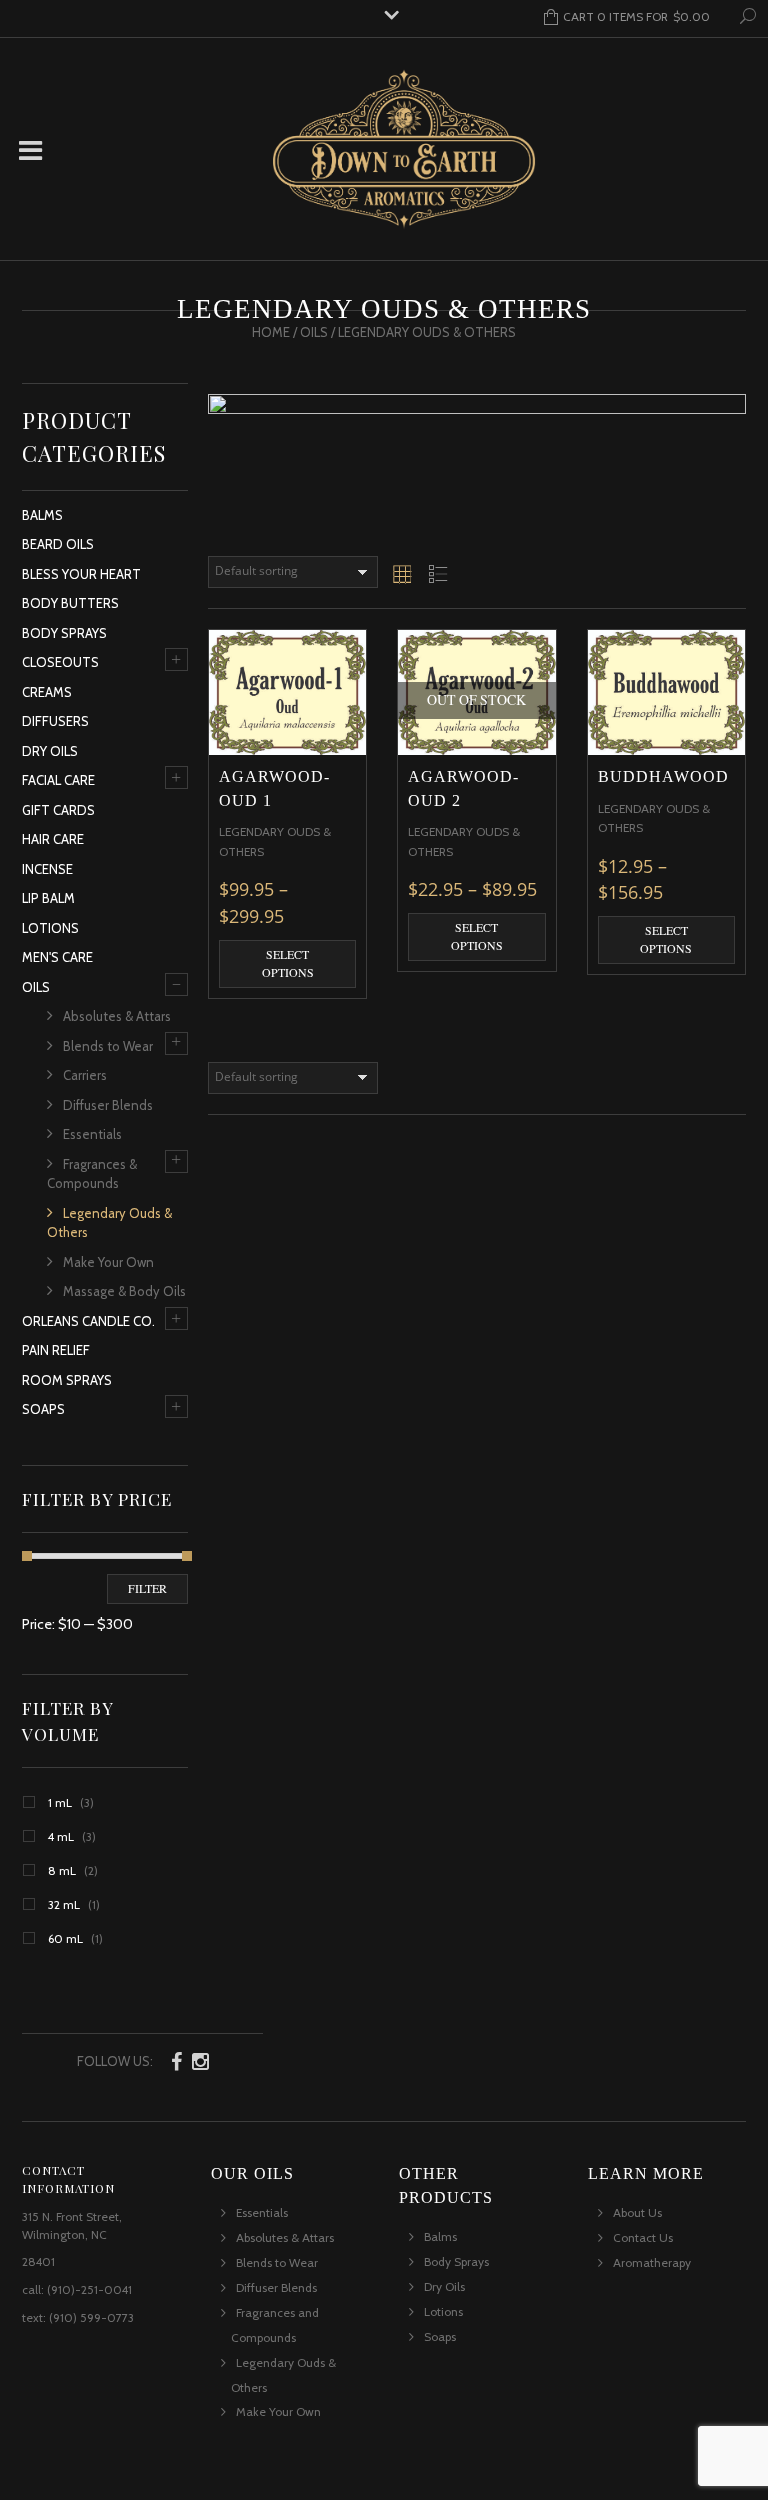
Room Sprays (67, 1380)
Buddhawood (663, 776)
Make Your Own (108, 1262)
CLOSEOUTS (60, 662)
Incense (47, 869)
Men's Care (57, 957)
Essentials (92, 1134)
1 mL (60, 1802)
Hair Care (53, 839)
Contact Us (643, 2237)
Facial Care (58, 780)
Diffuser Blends (108, 1105)
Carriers (85, 1075)
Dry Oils (50, 751)
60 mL (65, 1938)
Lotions (50, 928)
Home (271, 332)
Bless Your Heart (81, 574)
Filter (147, 1588)
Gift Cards (58, 810)
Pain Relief (56, 1350)
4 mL (61, 1836)
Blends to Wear (108, 1046)
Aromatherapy (652, 2262)
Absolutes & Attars (117, 1016)
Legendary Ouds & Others (109, 1223)
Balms (42, 515)
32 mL (64, 1904)
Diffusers (55, 721)
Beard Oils (58, 544)
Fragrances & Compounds (92, 1174)
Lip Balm (48, 898)
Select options (288, 963)
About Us (637, 2212)
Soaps (43, 1409)
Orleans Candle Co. (88, 1321)
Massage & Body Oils (124, 1291)
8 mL (62, 1870)
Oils (314, 332)
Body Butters (70, 603)
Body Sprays (64, 633)
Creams (47, 692)
